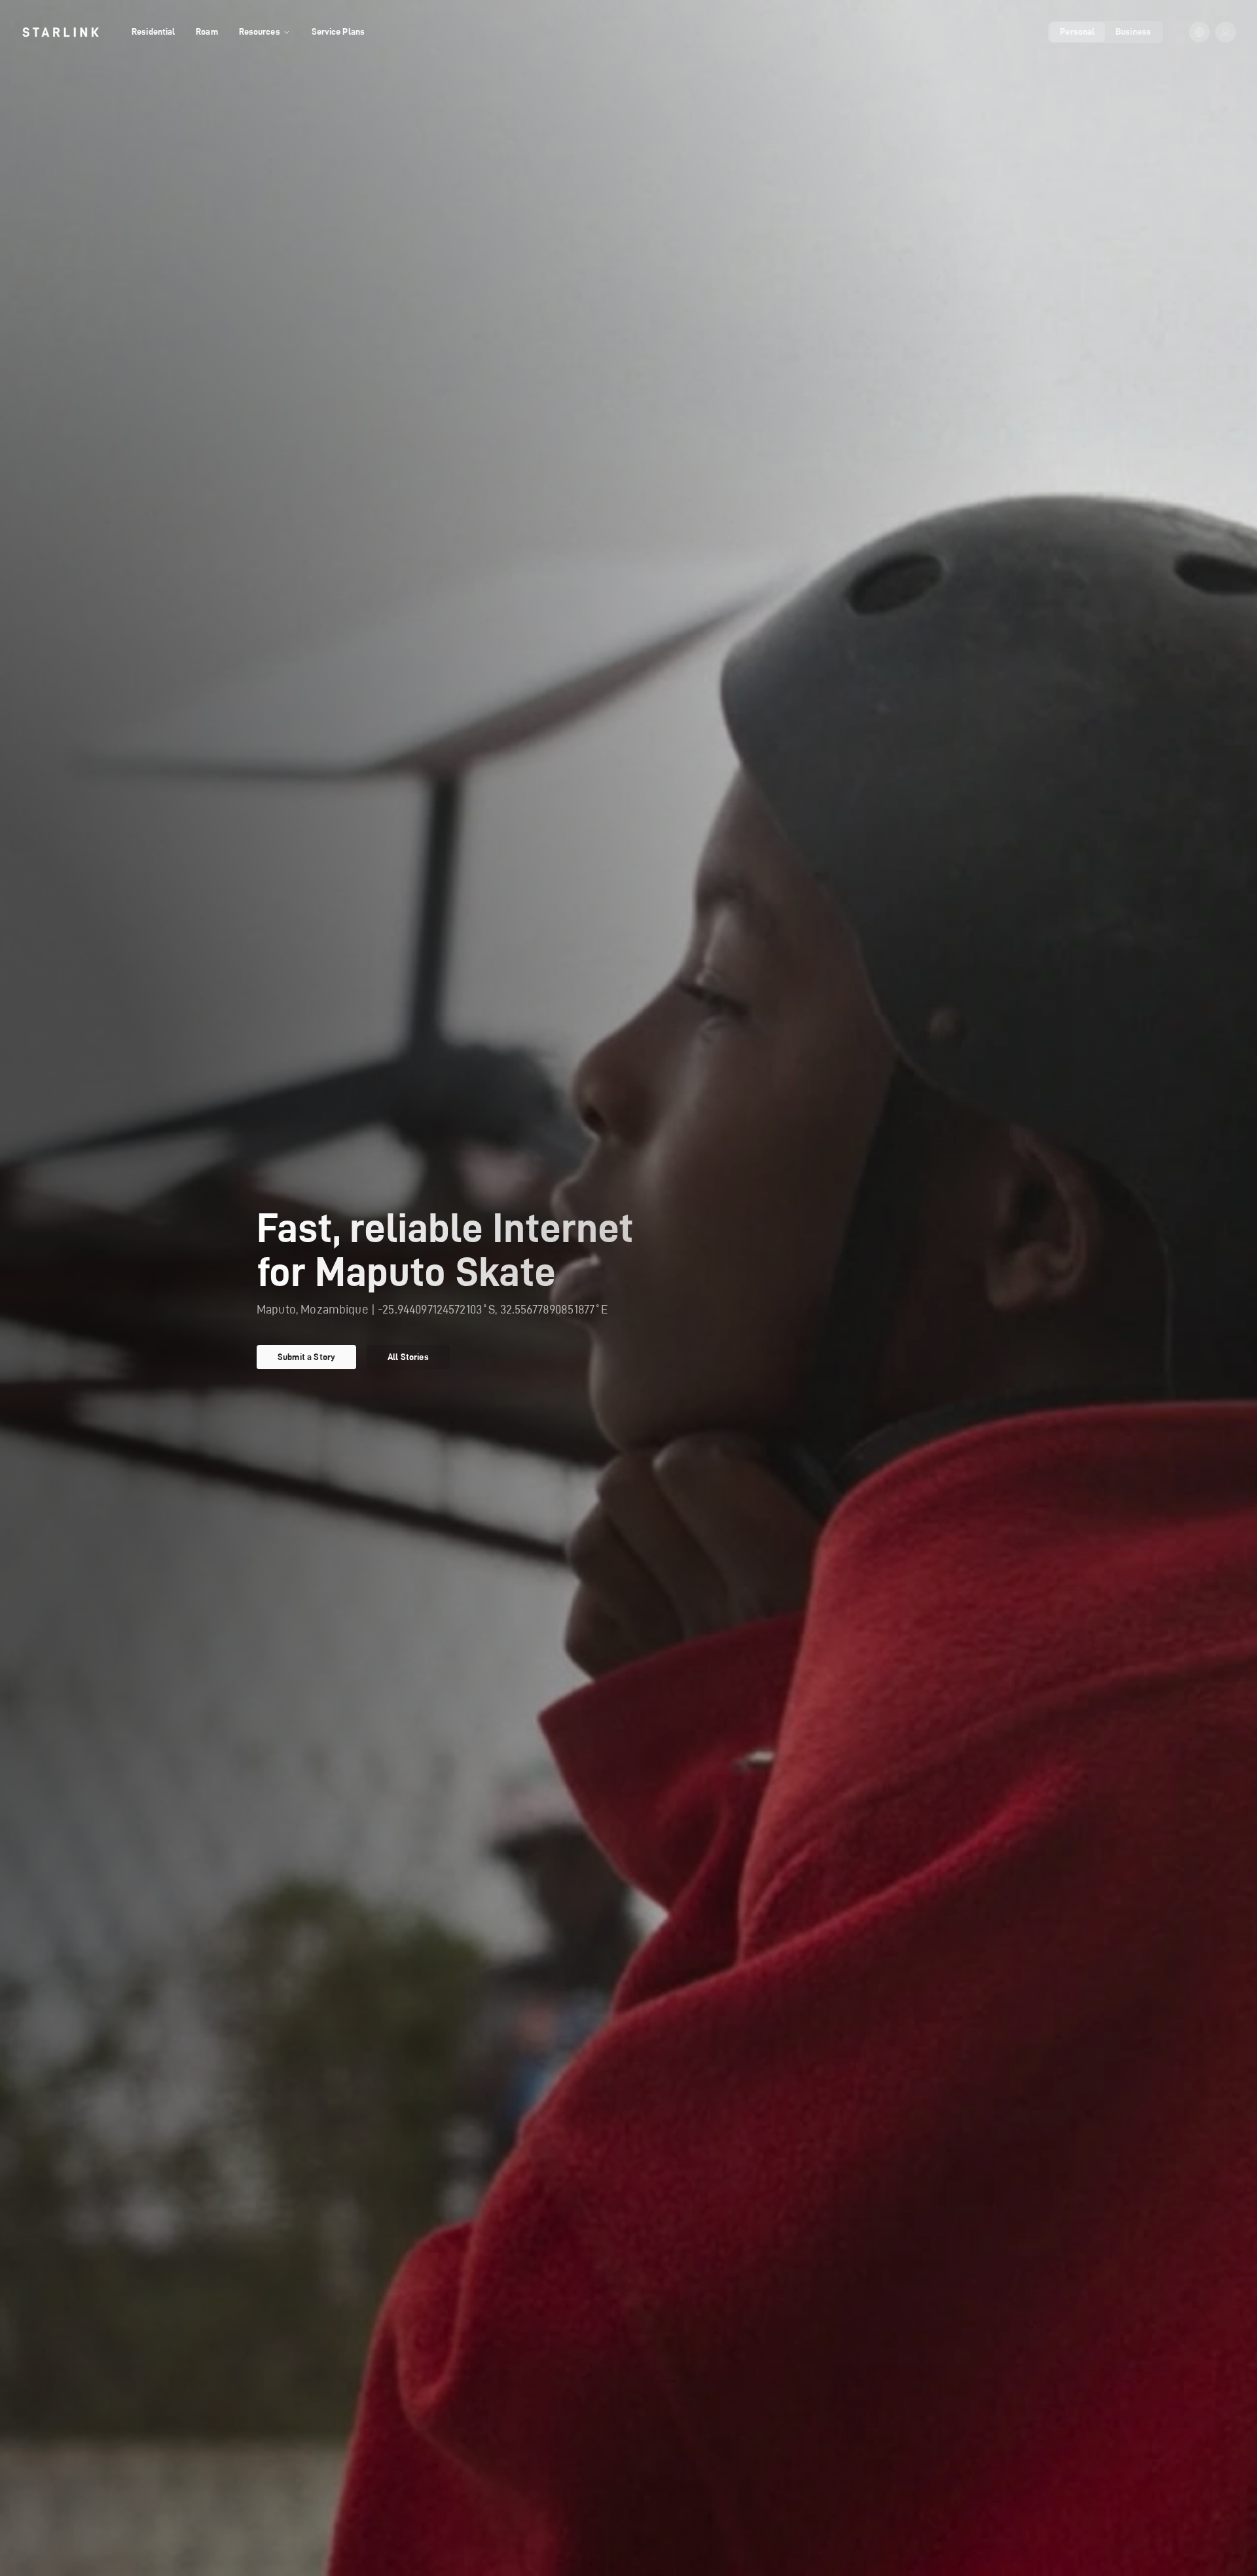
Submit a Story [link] (306, 1357)
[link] (61, 32)
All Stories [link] (408, 1357)
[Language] (1199, 32)
